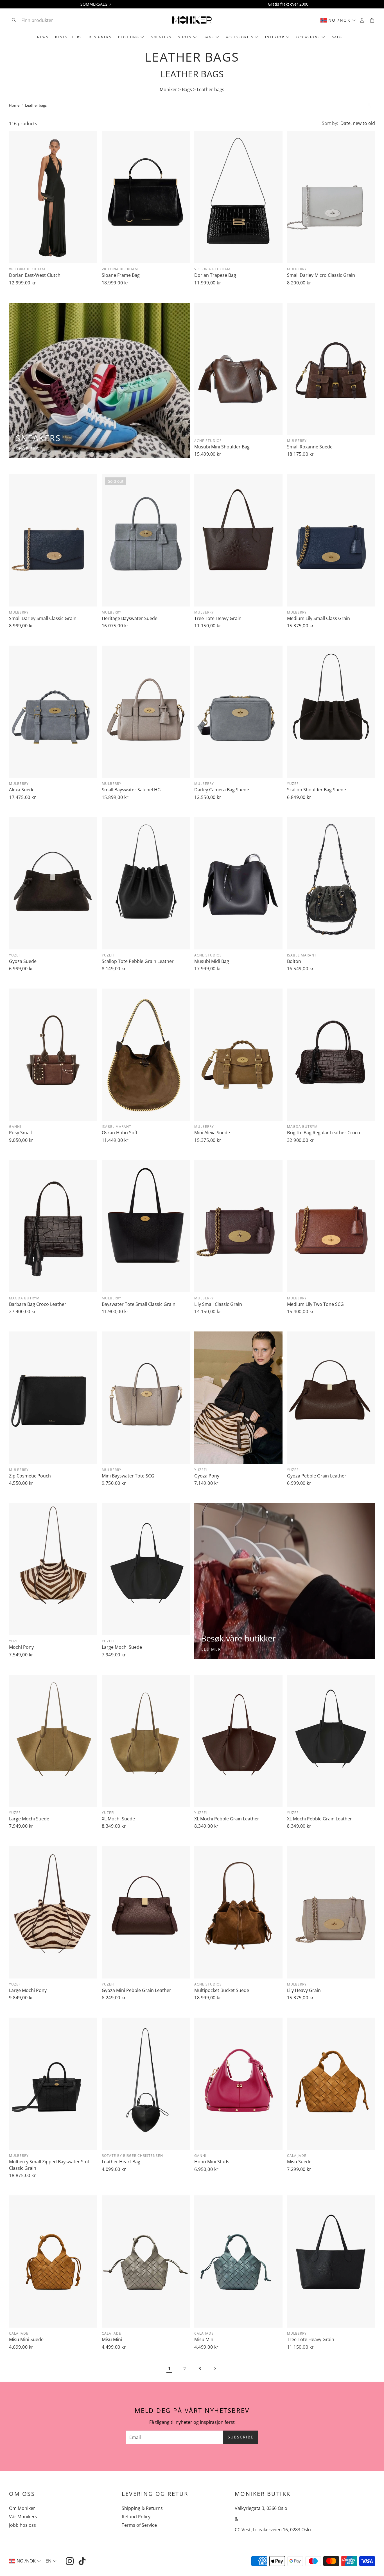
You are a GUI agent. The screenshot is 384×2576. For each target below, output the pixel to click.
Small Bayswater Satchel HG (131, 790)
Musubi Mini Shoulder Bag (222, 447)
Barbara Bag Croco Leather (38, 1304)
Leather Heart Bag (121, 2162)
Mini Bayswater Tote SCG (128, 1476)
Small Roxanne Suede (310, 447)
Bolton (294, 961)
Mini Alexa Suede (212, 1133)
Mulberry (297, 269)
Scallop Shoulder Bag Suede (317, 790)
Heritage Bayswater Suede (130, 618)
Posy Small (20, 1133)
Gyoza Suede (23, 961)
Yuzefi (293, 784)
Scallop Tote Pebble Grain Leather (138, 961)
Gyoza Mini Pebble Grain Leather (136, 1990)
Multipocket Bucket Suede (222, 1990)
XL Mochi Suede (118, 1819)
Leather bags (36, 105)
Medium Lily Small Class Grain (319, 618)
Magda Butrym (302, 1127)
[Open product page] (53, 197)
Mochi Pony (21, 1647)
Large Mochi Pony (28, 1990)
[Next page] (215, 2369)
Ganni (15, 1127)
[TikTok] (82, 2561)
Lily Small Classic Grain (218, 1304)
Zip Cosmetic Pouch (30, 1476)
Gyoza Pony (207, 1476)
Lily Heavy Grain (304, 1990)
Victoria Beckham (27, 269)
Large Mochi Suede (122, 1647)
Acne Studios (208, 441)
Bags (187, 89)
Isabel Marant (302, 955)
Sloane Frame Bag (121, 275)
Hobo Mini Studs (212, 2162)
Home (14, 105)
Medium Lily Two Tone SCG (315, 1304)
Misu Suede (299, 2162)
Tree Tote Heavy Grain (218, 618)
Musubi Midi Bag (212, 961)
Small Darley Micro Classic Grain (321, 275)
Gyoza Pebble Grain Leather (317, 1476)
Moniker (168, 89)
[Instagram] (70, 2561)
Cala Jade (297, 2156)
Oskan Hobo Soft (120, 1133)
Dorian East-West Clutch (35, 275)
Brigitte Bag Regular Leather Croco (324, 1133)
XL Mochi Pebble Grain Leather (227, 1819)
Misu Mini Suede (26, 2339)
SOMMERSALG (94, 4)
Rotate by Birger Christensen (132, 2156)
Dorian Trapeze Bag (215, 275)
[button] (46, 20)
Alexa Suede (22, 790)
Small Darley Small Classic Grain (43, 618)
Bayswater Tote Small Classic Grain (139, 1304)
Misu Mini (112, 2339)
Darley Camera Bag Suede (222, 790)
